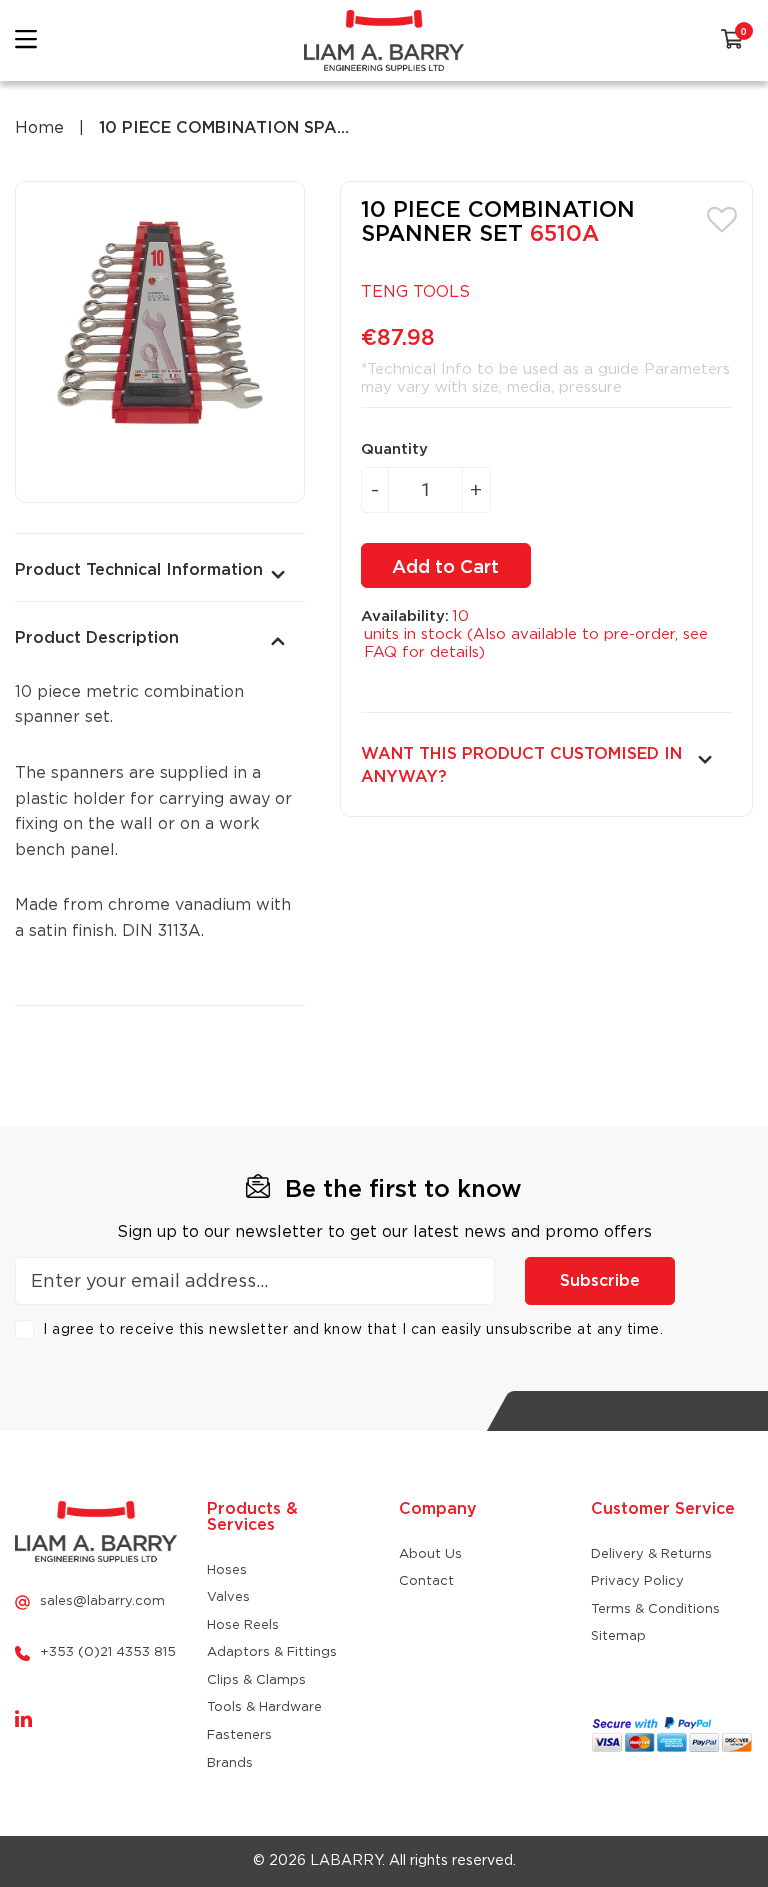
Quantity (394, 449)
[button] (722, 218)
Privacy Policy (637, 1581)
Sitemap (618, 1636)
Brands (230, 1763)
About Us (430, 1554)
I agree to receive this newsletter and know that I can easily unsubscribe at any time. (353, 1330)
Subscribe (600, 1281)
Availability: (405, 616)
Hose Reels (243, 1625)
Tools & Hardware (264, 1707)
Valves (228, 1597)
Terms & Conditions (655, 1609)
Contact (426, 1581)
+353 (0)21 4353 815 (108, 1652)
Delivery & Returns (651, 1554)
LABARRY (346, 1861)
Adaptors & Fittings (272, 1652)
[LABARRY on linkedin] (23, 1720)
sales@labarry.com (102, 1601)
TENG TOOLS (415, 292)
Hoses (227, 1570)
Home (39, 128)
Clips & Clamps (256, 1680)
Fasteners (239, 1735)
